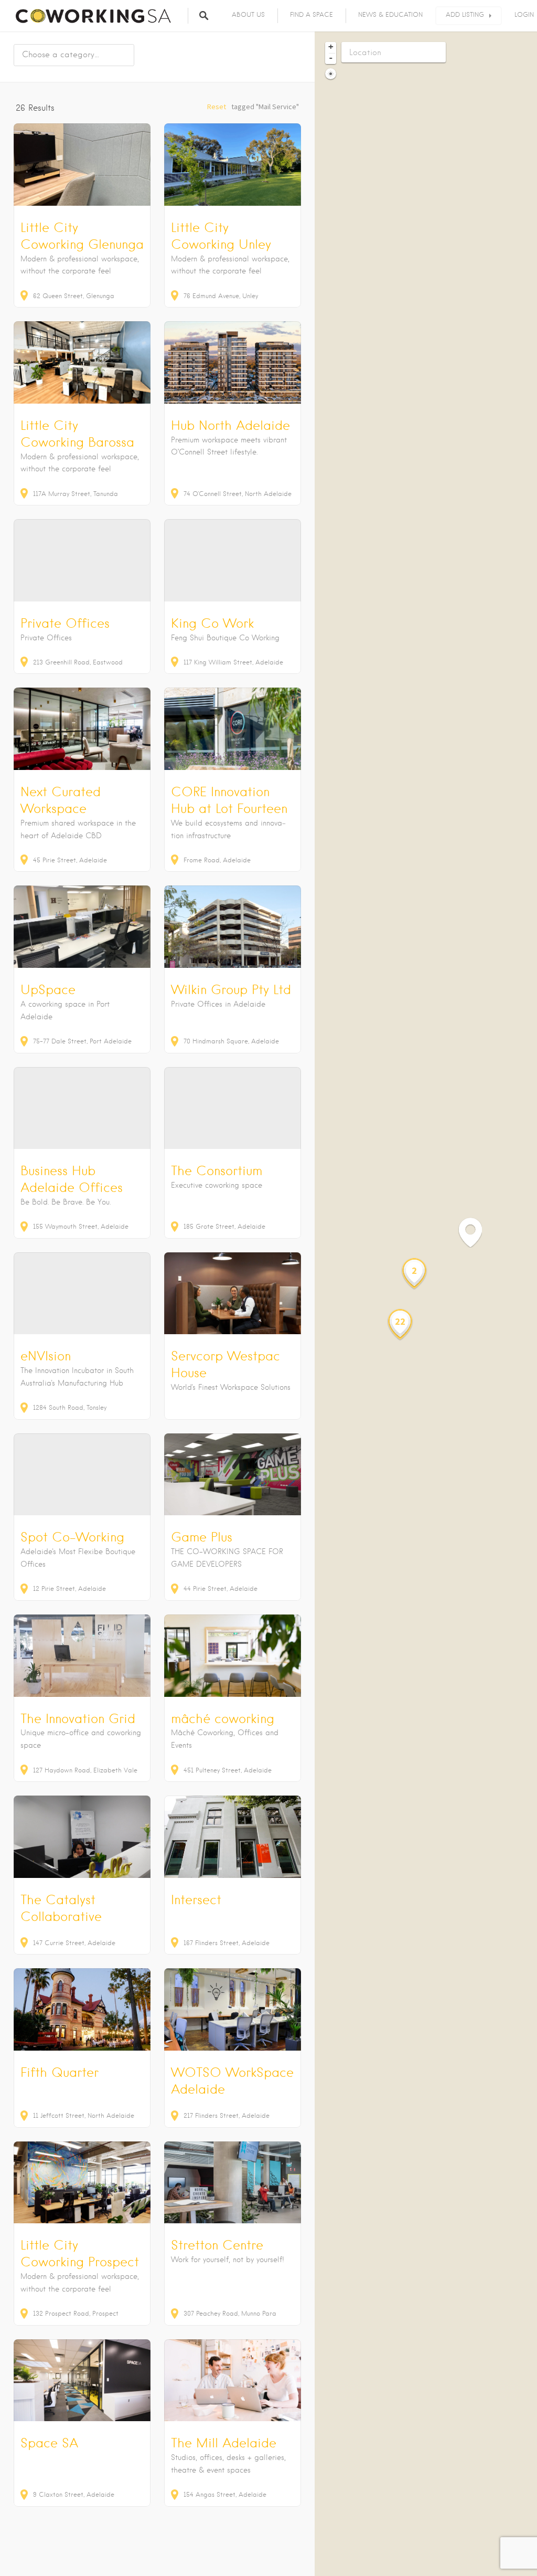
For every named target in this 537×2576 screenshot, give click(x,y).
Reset (217, 107)
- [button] (331, 58)
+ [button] (331, 47)
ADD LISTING (465, 14)
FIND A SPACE (312, 14)
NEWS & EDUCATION (390, 14)
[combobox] (74, 55)
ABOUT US (248, 14)
